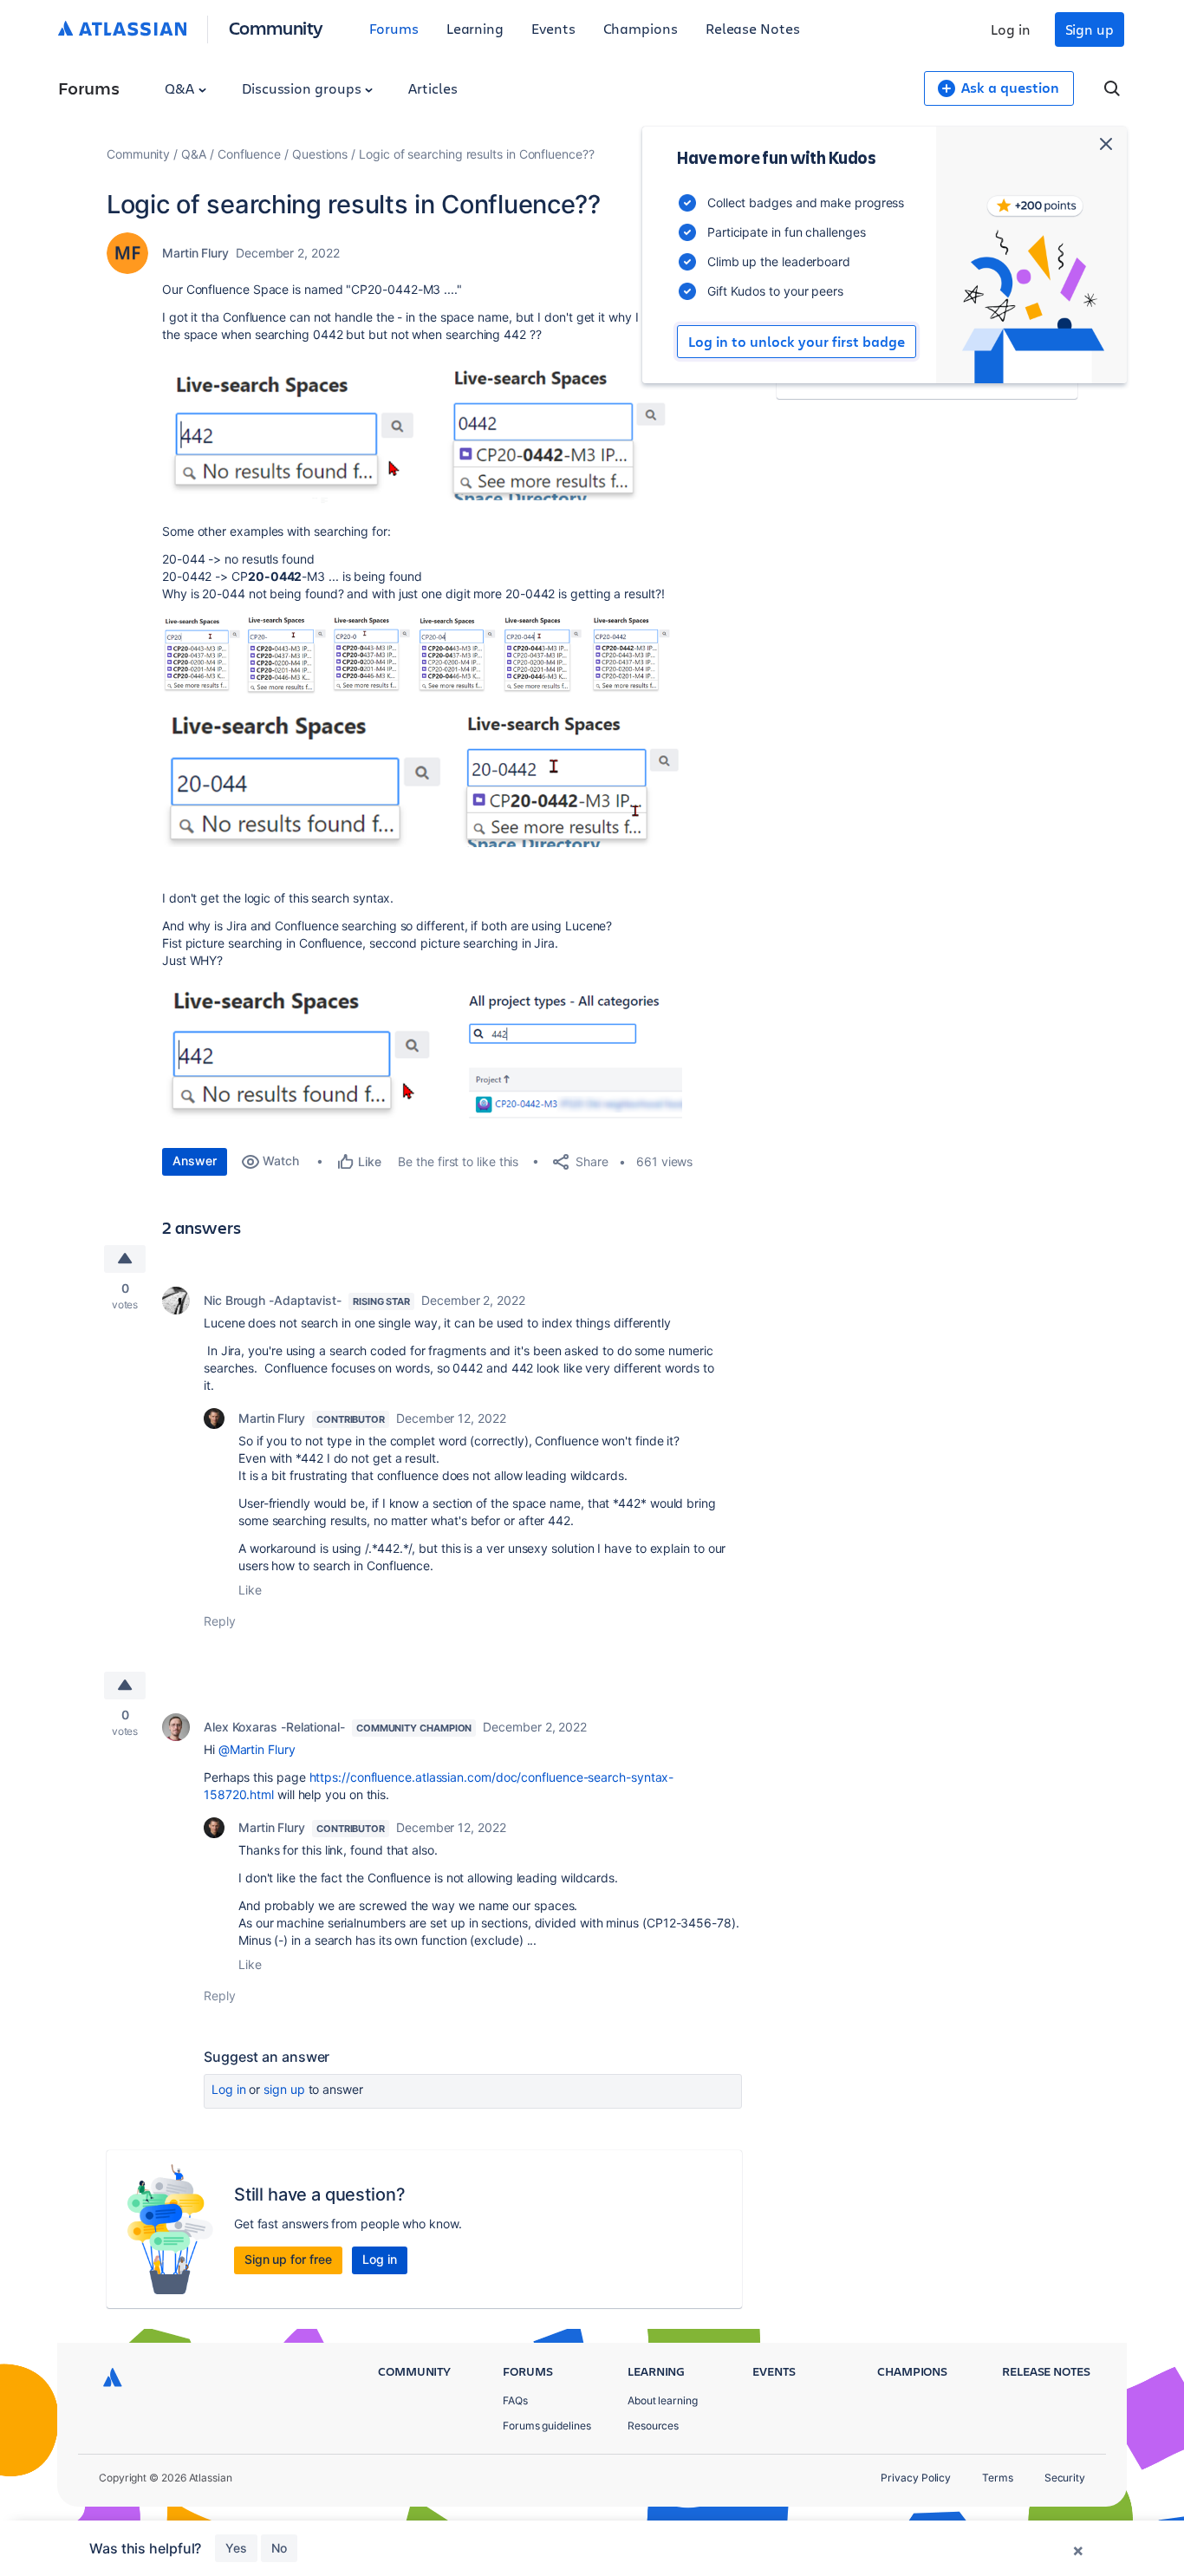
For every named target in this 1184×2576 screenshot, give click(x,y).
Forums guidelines (547, 2426)
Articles (433, 88)
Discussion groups (303, 88)
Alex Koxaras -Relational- (274, 1727)
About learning (663, 2400)
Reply (220, 1621)
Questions (320, 154)
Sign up (1090, 29)
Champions (641, 28)
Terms (998, 2478)
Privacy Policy (916, 2478)
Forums (394, 28)
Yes (236, 2548)
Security (1065, 2478)
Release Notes (753, 28)
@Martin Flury (257, 1749)
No (279, 2548)
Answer (195, 1161)
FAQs (515, 2400)
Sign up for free (288, 2259)
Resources (653, 2426)
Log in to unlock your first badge (797, 342)
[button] (422, 431)
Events (553, 28)
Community (276, 27)
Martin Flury (195, 253)
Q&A (181, 88)
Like (250, 1590)
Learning (475, 28)
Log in (1011, 29)
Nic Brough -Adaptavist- (273, 1300)
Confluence (249, 154)
